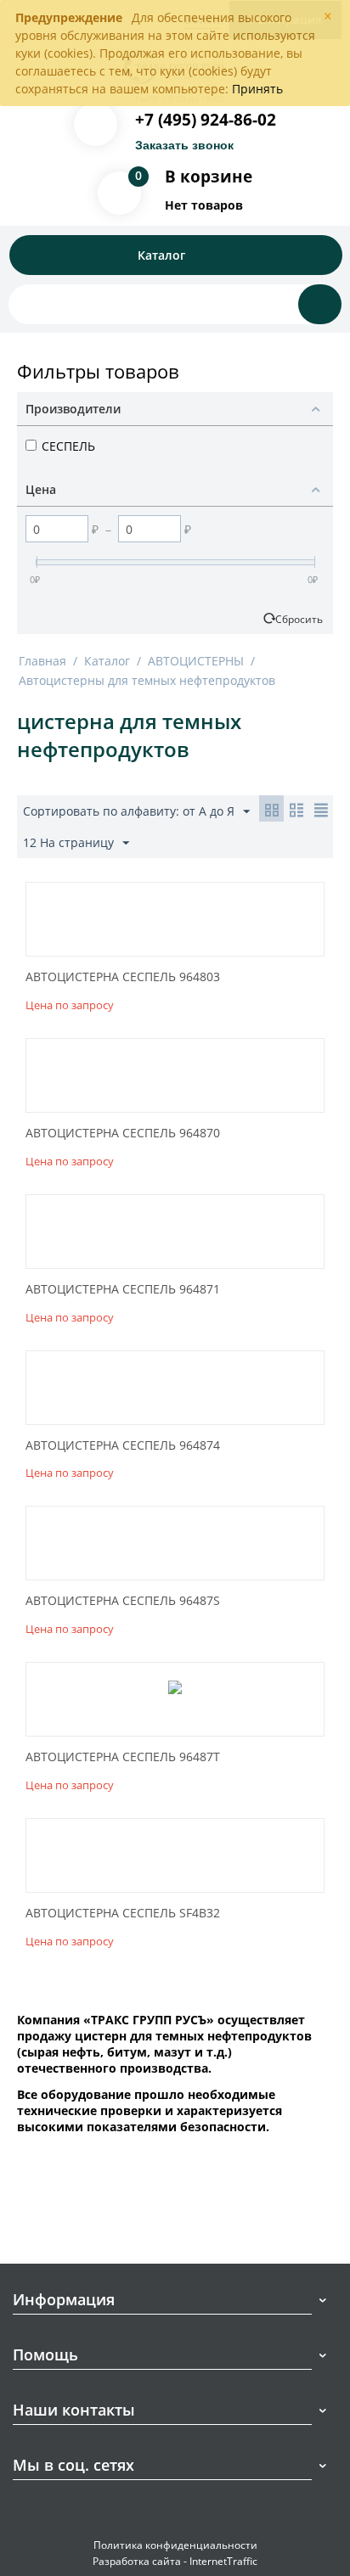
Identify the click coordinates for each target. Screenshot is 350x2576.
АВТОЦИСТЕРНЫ (196, 661)
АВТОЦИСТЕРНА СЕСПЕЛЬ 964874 (123, 1446)
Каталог (107, 661)
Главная (42, 661)
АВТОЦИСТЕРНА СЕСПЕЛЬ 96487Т (123, 1757)
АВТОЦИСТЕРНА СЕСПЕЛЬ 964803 (123, 977)
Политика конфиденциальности (175, 2545)
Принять (257, 89)
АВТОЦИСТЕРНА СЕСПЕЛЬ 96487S (123, 1601)
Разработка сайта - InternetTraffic (175, 2561)
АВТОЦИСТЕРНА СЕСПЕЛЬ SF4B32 (123, 1914)
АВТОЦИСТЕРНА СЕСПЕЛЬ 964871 (123, 1290)
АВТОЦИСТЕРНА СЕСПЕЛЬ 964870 (123, 1134)
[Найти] (320, 304)
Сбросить (299, 619)
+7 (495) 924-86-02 (206, 120)
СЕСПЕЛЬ (68, 446)
